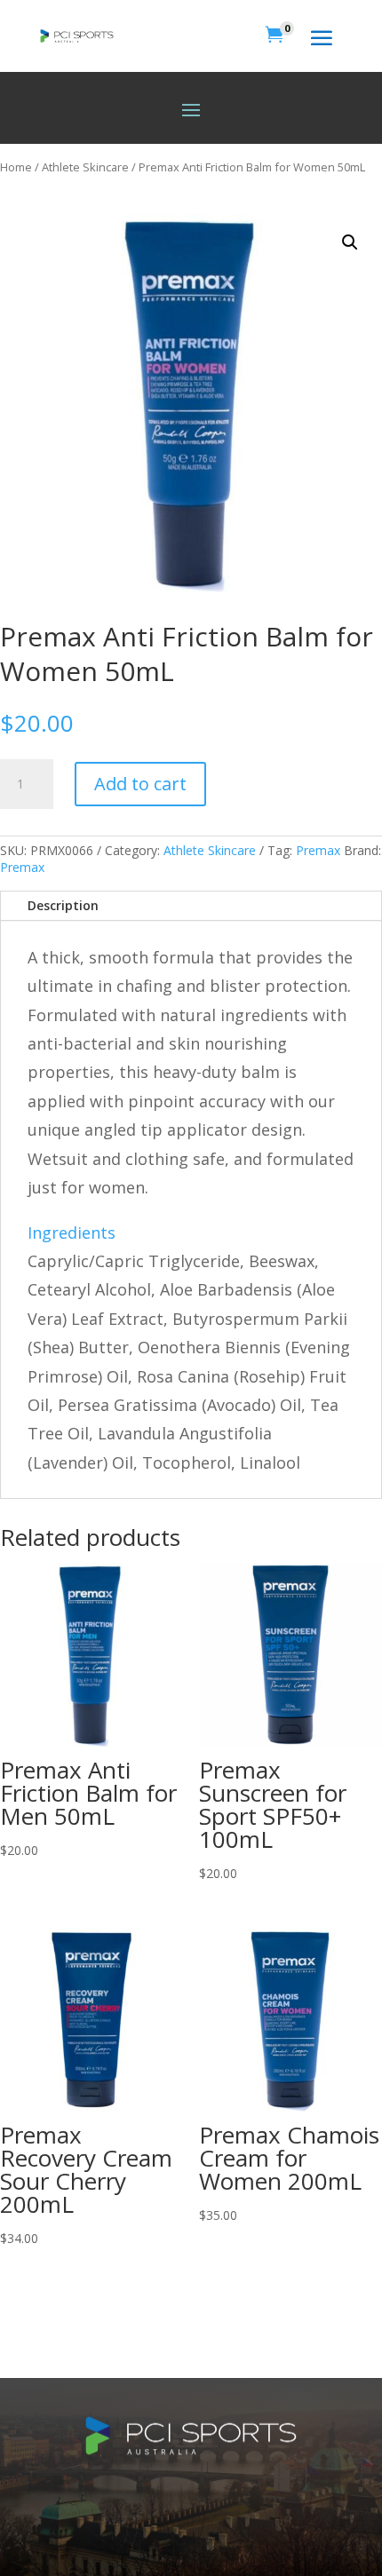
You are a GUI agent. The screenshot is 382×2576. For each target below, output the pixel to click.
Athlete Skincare (85, 167)
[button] (350, 242)
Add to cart (140, 784)
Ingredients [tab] (72, 1233)
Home (16, 167)
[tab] (191, 1362)
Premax (318, 850)
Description (63, 905)
